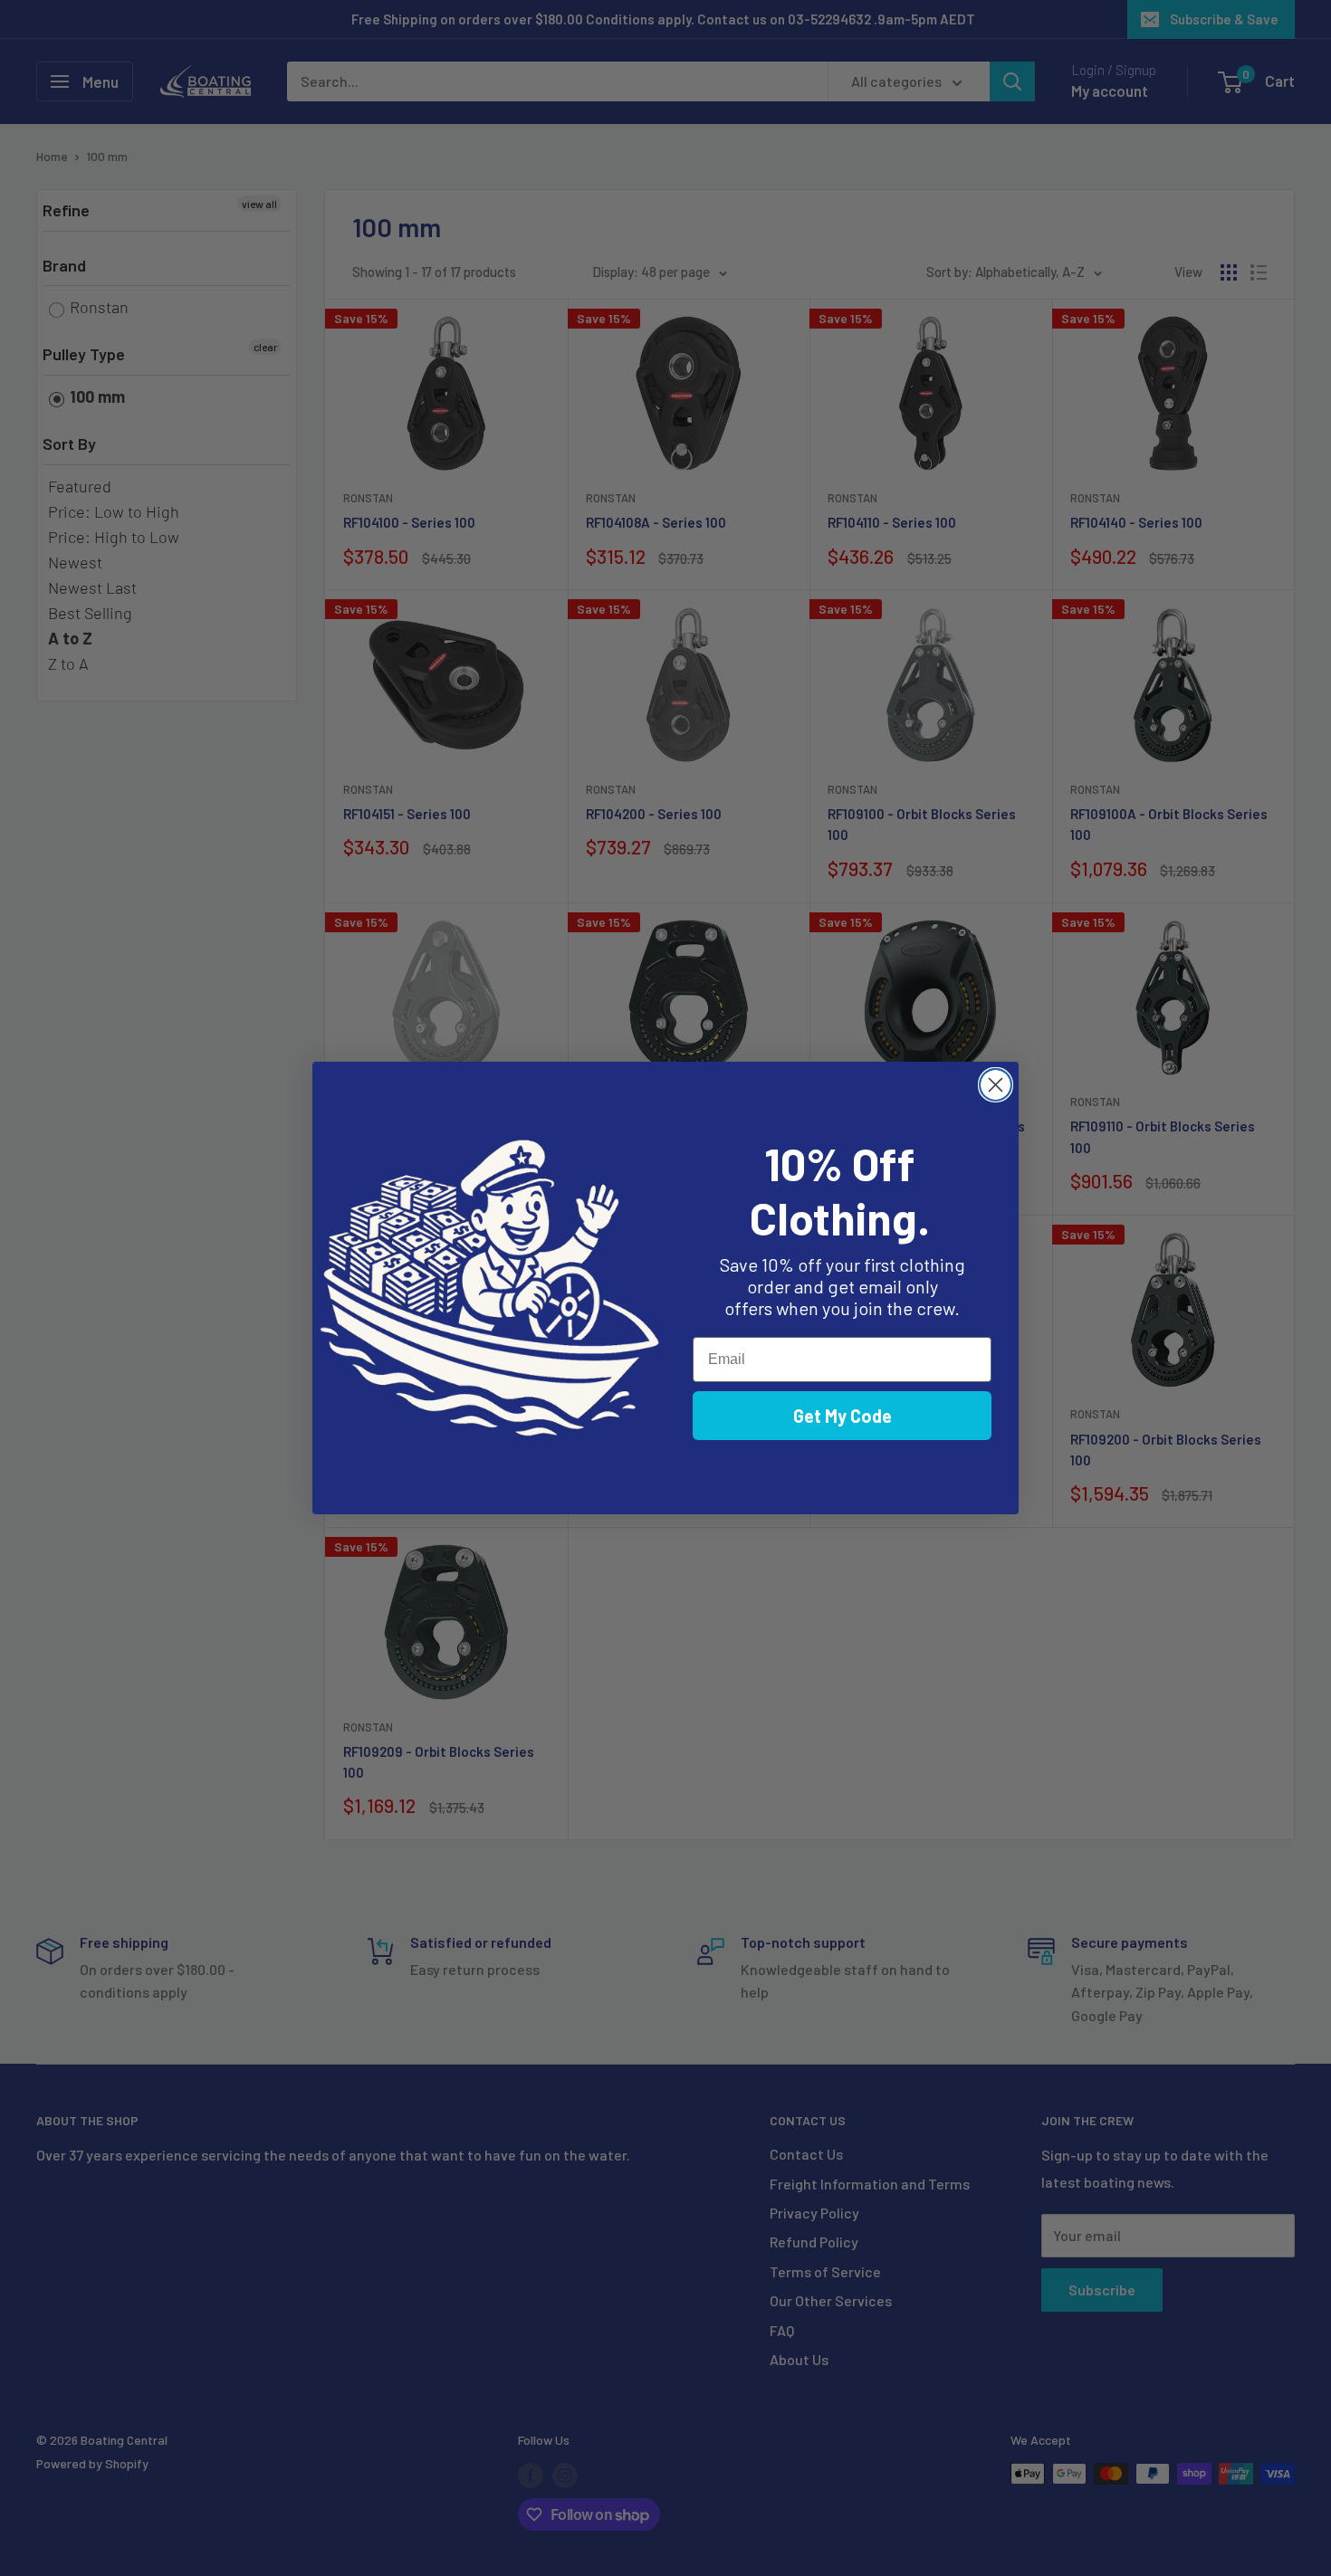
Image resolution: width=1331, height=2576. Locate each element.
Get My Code (843, 1416)
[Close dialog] (996, 1085)
